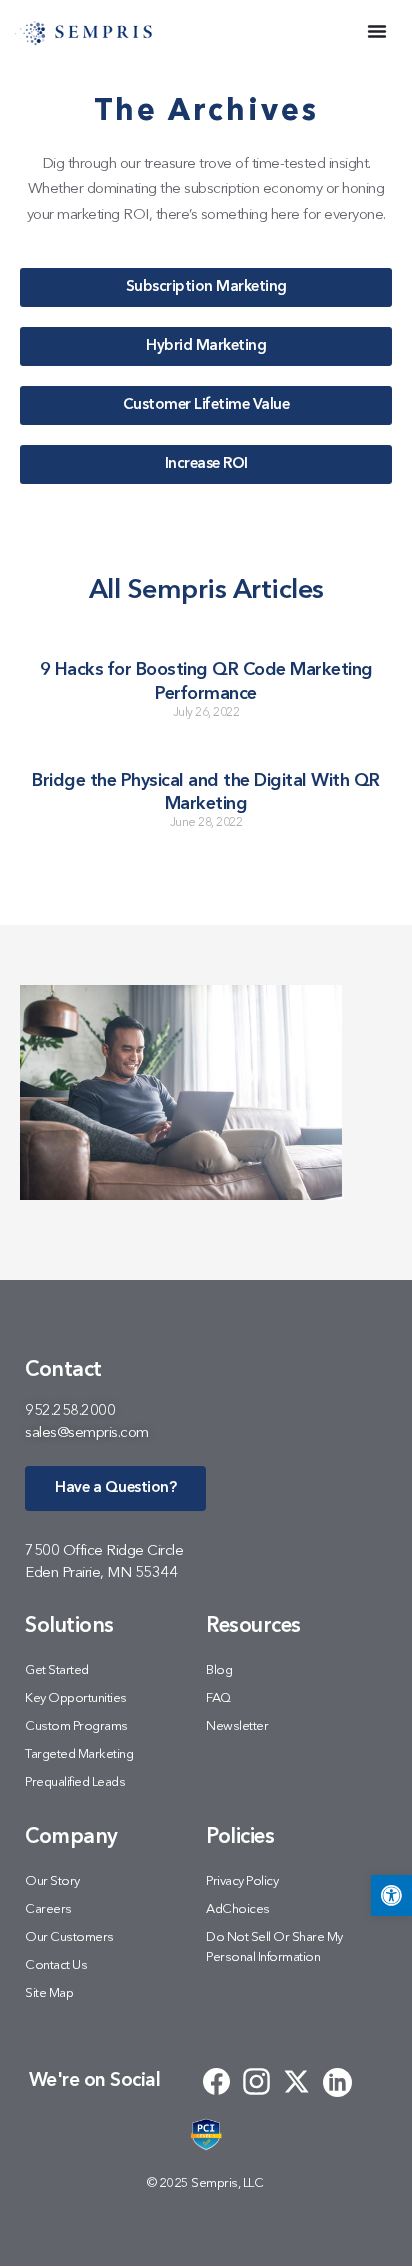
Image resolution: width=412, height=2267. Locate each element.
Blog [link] (219, 1670)
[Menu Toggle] (377, 31)
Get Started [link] (57, 1670)
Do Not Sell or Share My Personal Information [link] (274, 1947)
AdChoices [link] (238, 1909)
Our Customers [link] (69, 1937)
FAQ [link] (218, 1698)
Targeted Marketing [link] (79, 1754)
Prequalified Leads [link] (75, 1782)
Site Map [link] (49, 1993)
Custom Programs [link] (76, 1726)
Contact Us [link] (56, 1965)
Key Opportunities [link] (76, 1698)
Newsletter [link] (237, 1726)
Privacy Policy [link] (242, 1881)
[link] (391, 1895)
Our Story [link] (52, 1881)
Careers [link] (48, 1909)
